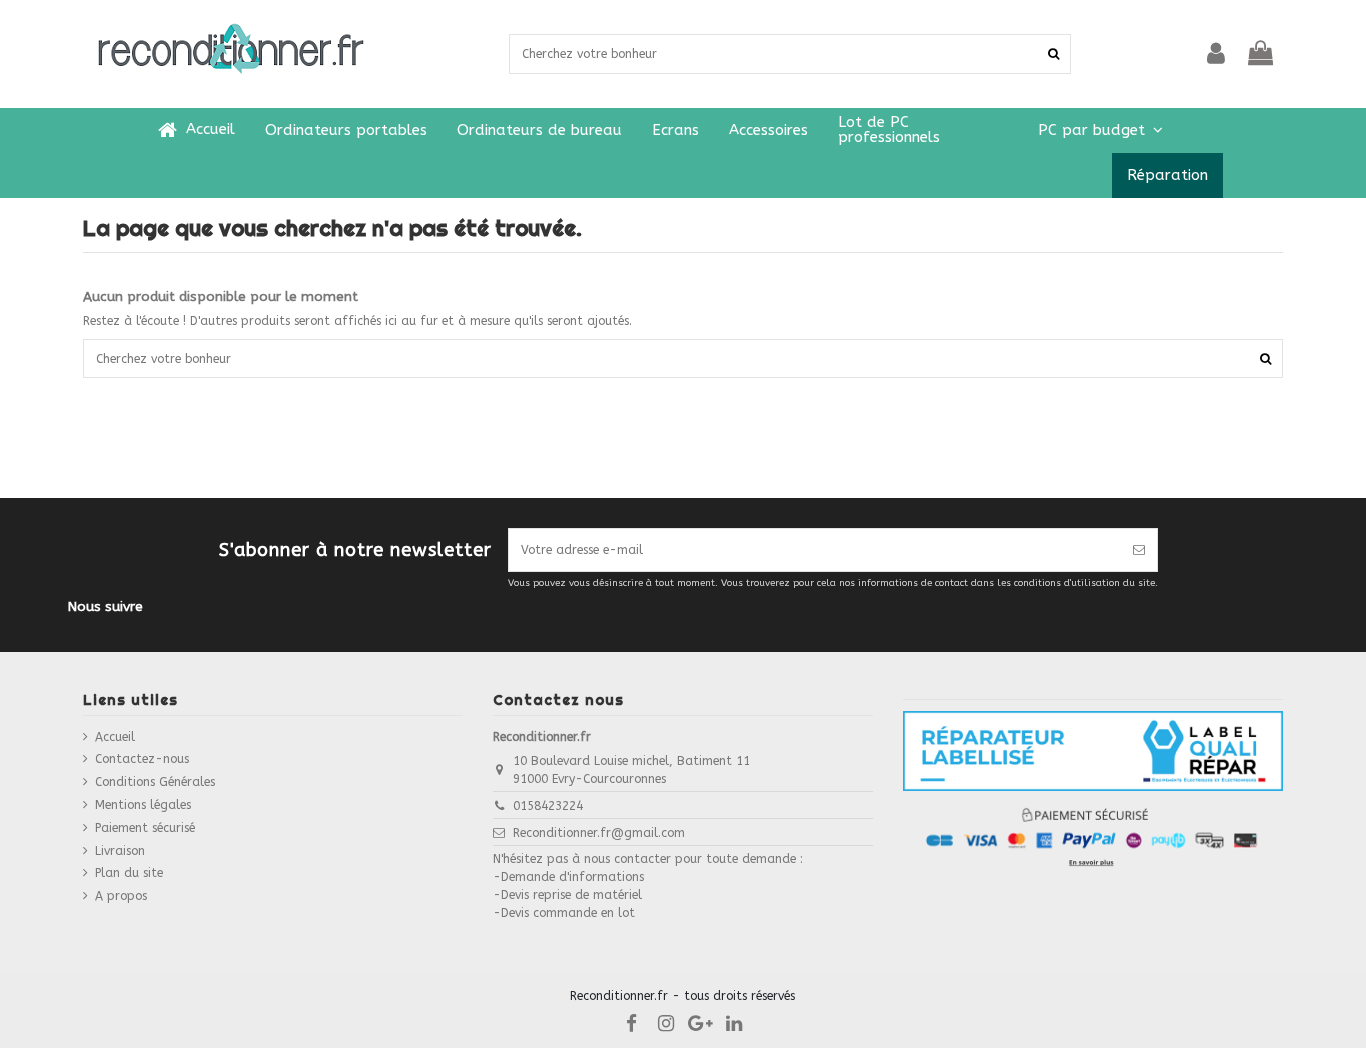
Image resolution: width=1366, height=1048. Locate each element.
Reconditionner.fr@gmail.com (599, 833)
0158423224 (548, 806)
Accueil (115, 737)
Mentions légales (143, 805)
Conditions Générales (155, 782)
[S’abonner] (1139, 550)
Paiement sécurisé (145, 828)
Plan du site (129, 873)
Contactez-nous (142, 759)
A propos (121, 896)
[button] (1100, 130)
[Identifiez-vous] (1216, 54)
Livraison (120, 851)
